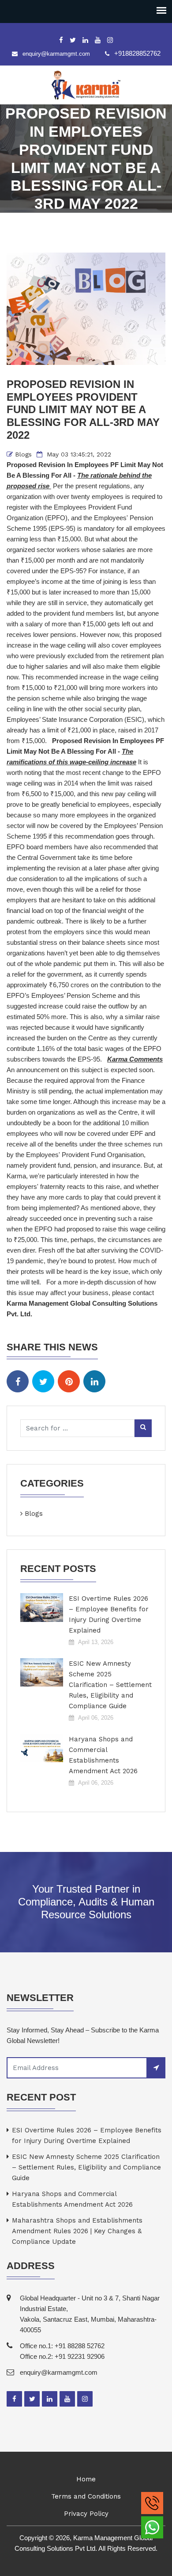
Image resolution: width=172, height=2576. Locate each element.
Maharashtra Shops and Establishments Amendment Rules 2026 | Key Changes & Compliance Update (77, 2231)
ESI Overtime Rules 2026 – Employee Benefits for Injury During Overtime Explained (109, 1614)
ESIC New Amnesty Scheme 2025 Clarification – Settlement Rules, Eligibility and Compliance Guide (110, 1685)
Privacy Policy (86, 2514)
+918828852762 (137, 53)
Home (86, 2479)
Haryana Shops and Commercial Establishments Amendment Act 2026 (103, 1755)
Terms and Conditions (86, 2496)
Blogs (23, 454)
